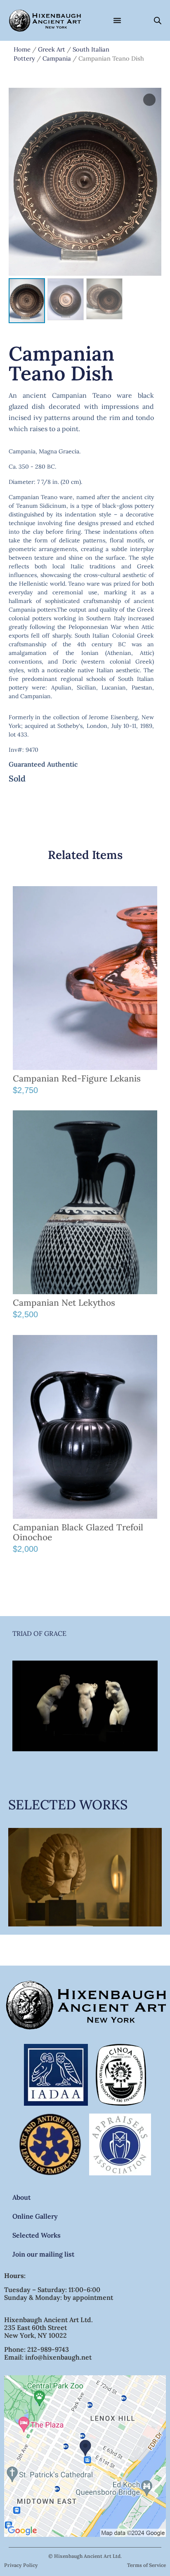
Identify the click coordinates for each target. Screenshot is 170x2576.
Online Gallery (35, 2216)
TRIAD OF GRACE (39, 1633)
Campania (57, 58)
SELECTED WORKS (68, 1805)
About (21, 2197)
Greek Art (52, 49)
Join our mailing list (43, 2254)
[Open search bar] (158, 20)
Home (22, 49)
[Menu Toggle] (117, 20)
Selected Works (37, 2235)
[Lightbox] (149, 100)
